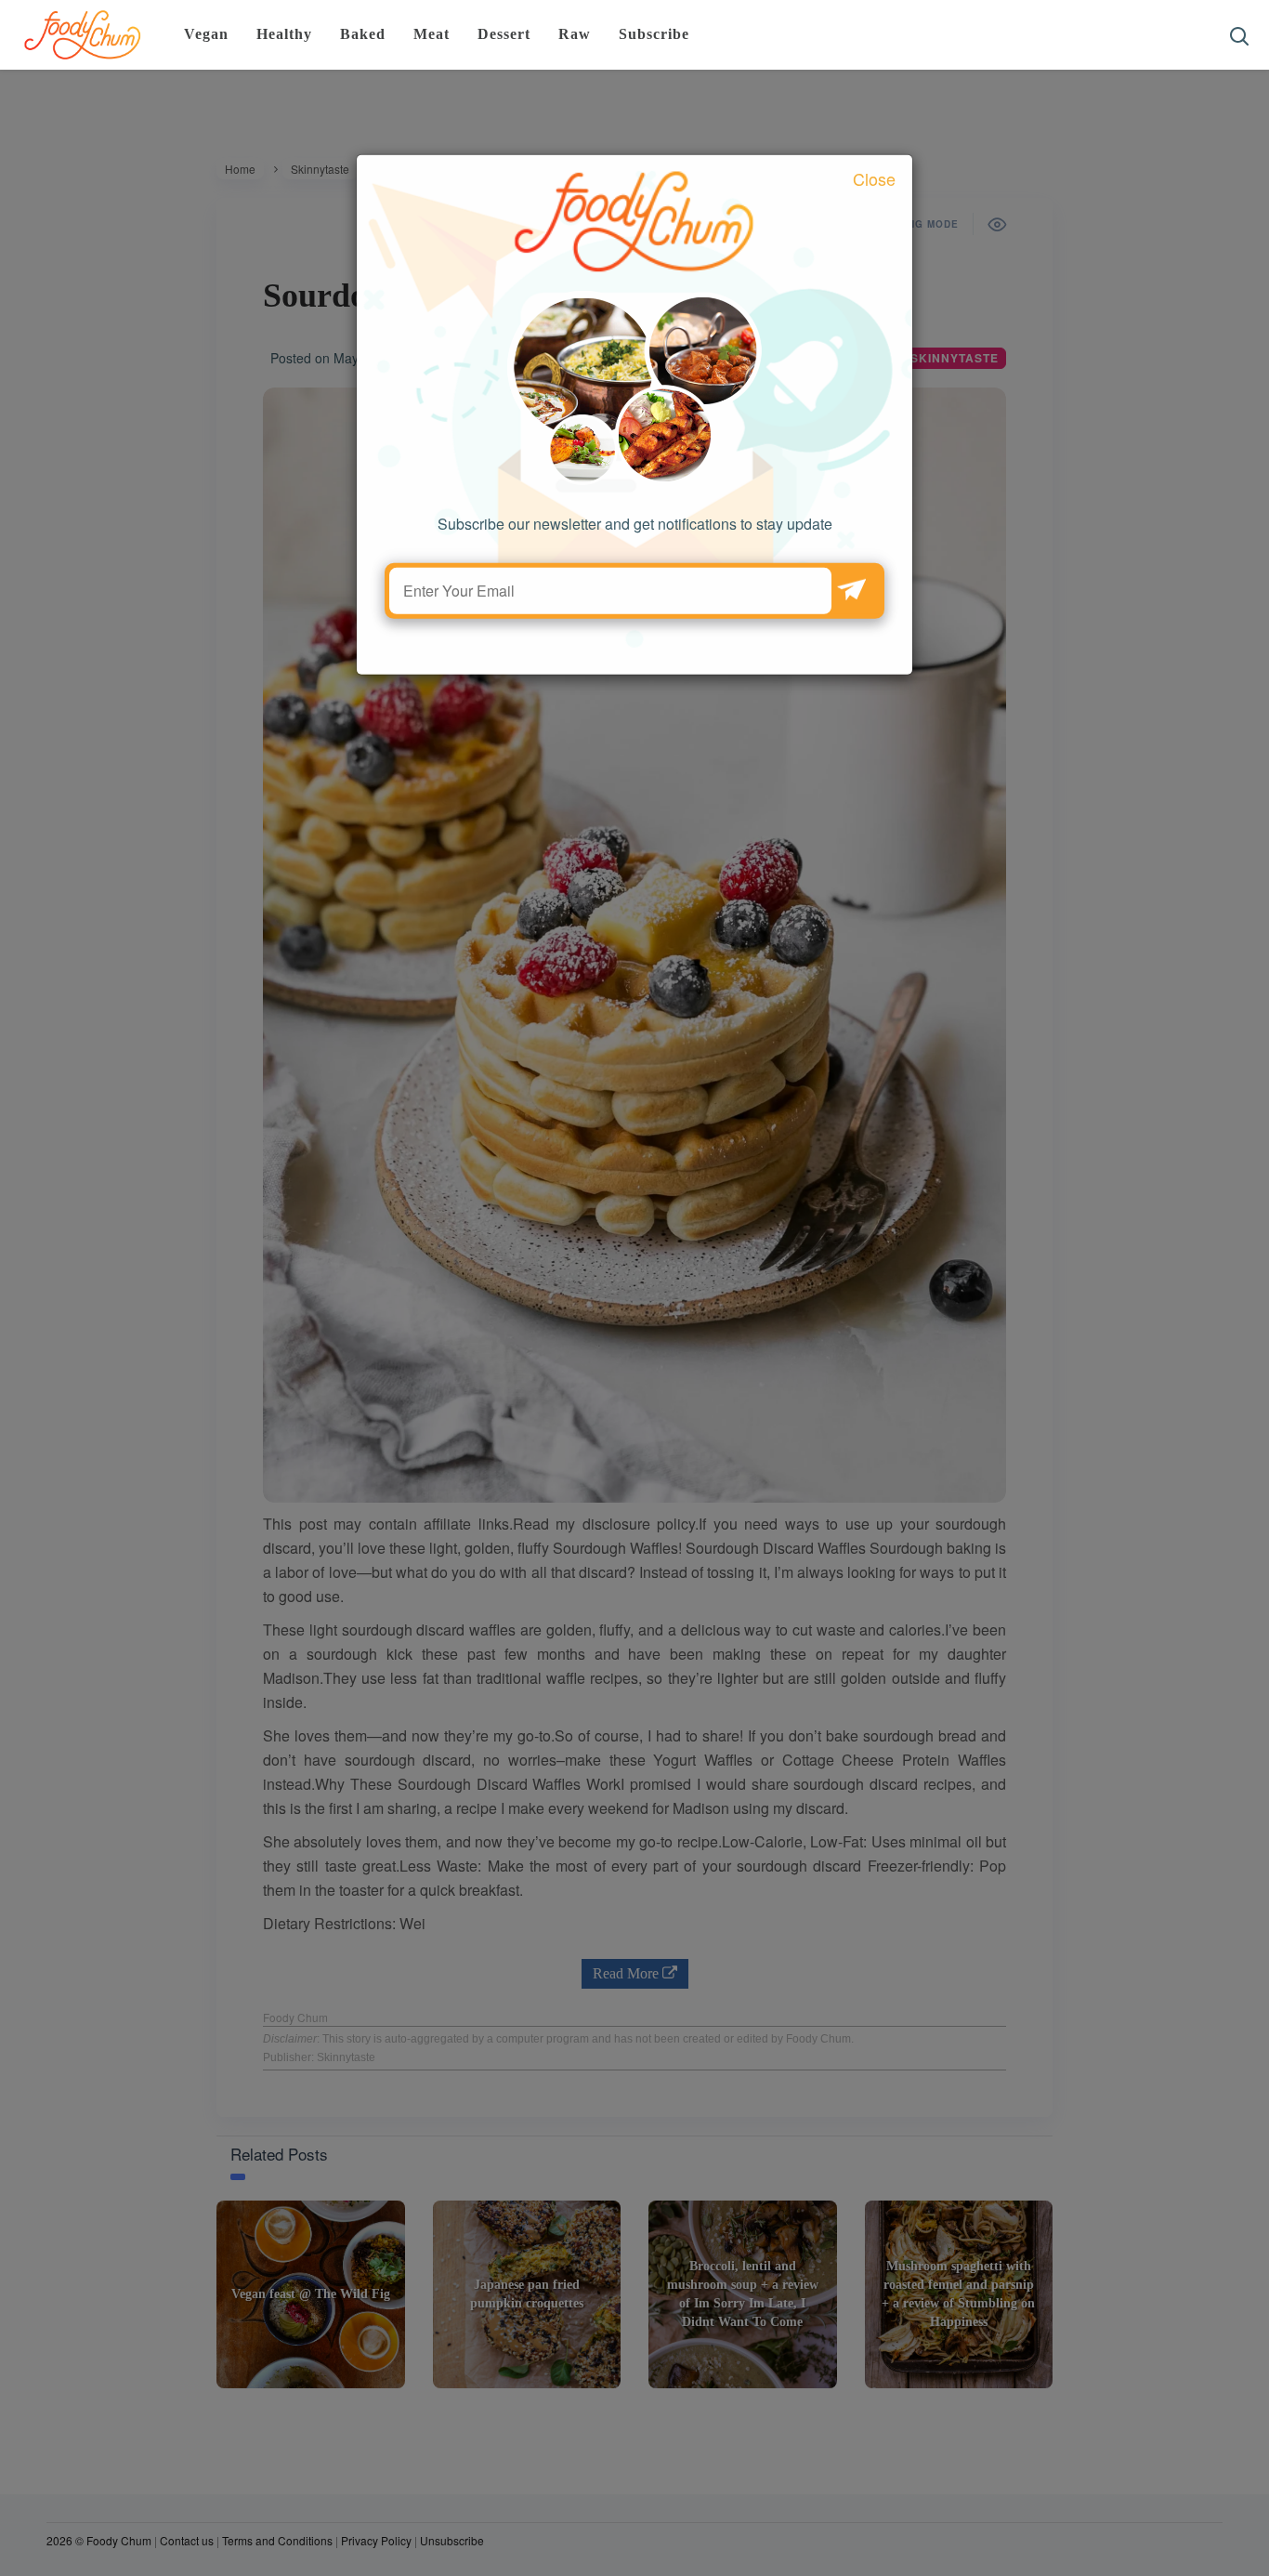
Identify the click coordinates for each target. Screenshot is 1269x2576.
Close (874, 219)
